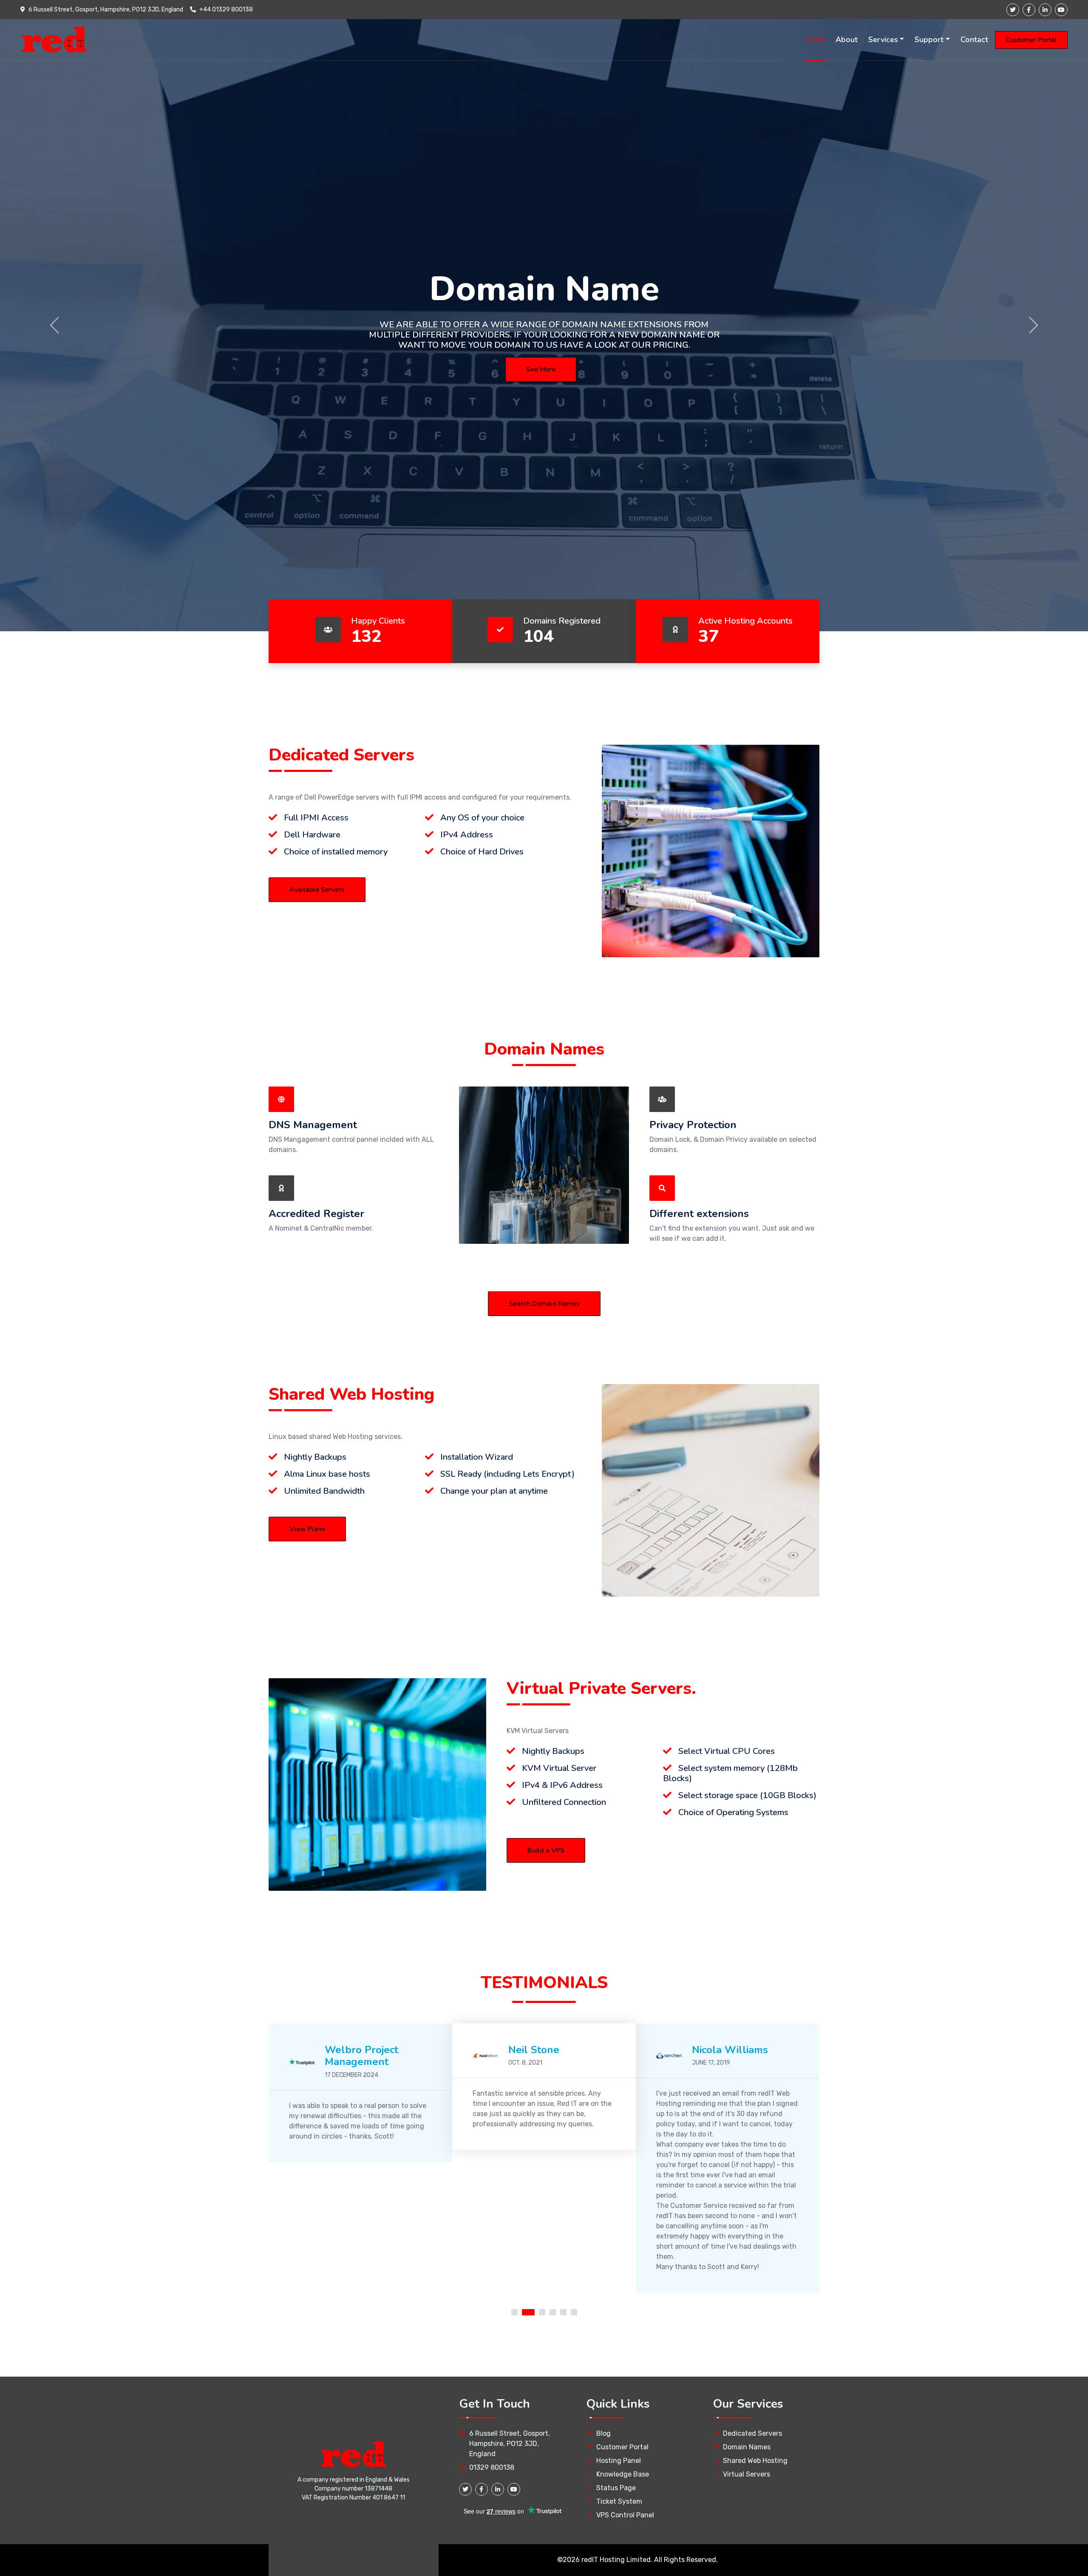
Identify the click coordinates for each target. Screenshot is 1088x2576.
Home (815, 40)
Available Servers (317, 890)
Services (883, 40)
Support (929, 40)
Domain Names (747, 2447)
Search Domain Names (544, 1304)
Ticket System (619, 2501)
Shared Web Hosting (755, 2461)
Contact (974, 40)
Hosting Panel (619, 2461)
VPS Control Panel (625, 2515)
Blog (603, 2433)
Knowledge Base (623, 2474)
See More (541, 369)
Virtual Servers (747, 2474)
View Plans (307, 1529)
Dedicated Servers (752, 2433)
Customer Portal (1031, 40)
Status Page (616, 2488)
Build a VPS (546, 1850)
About (847, 40)
